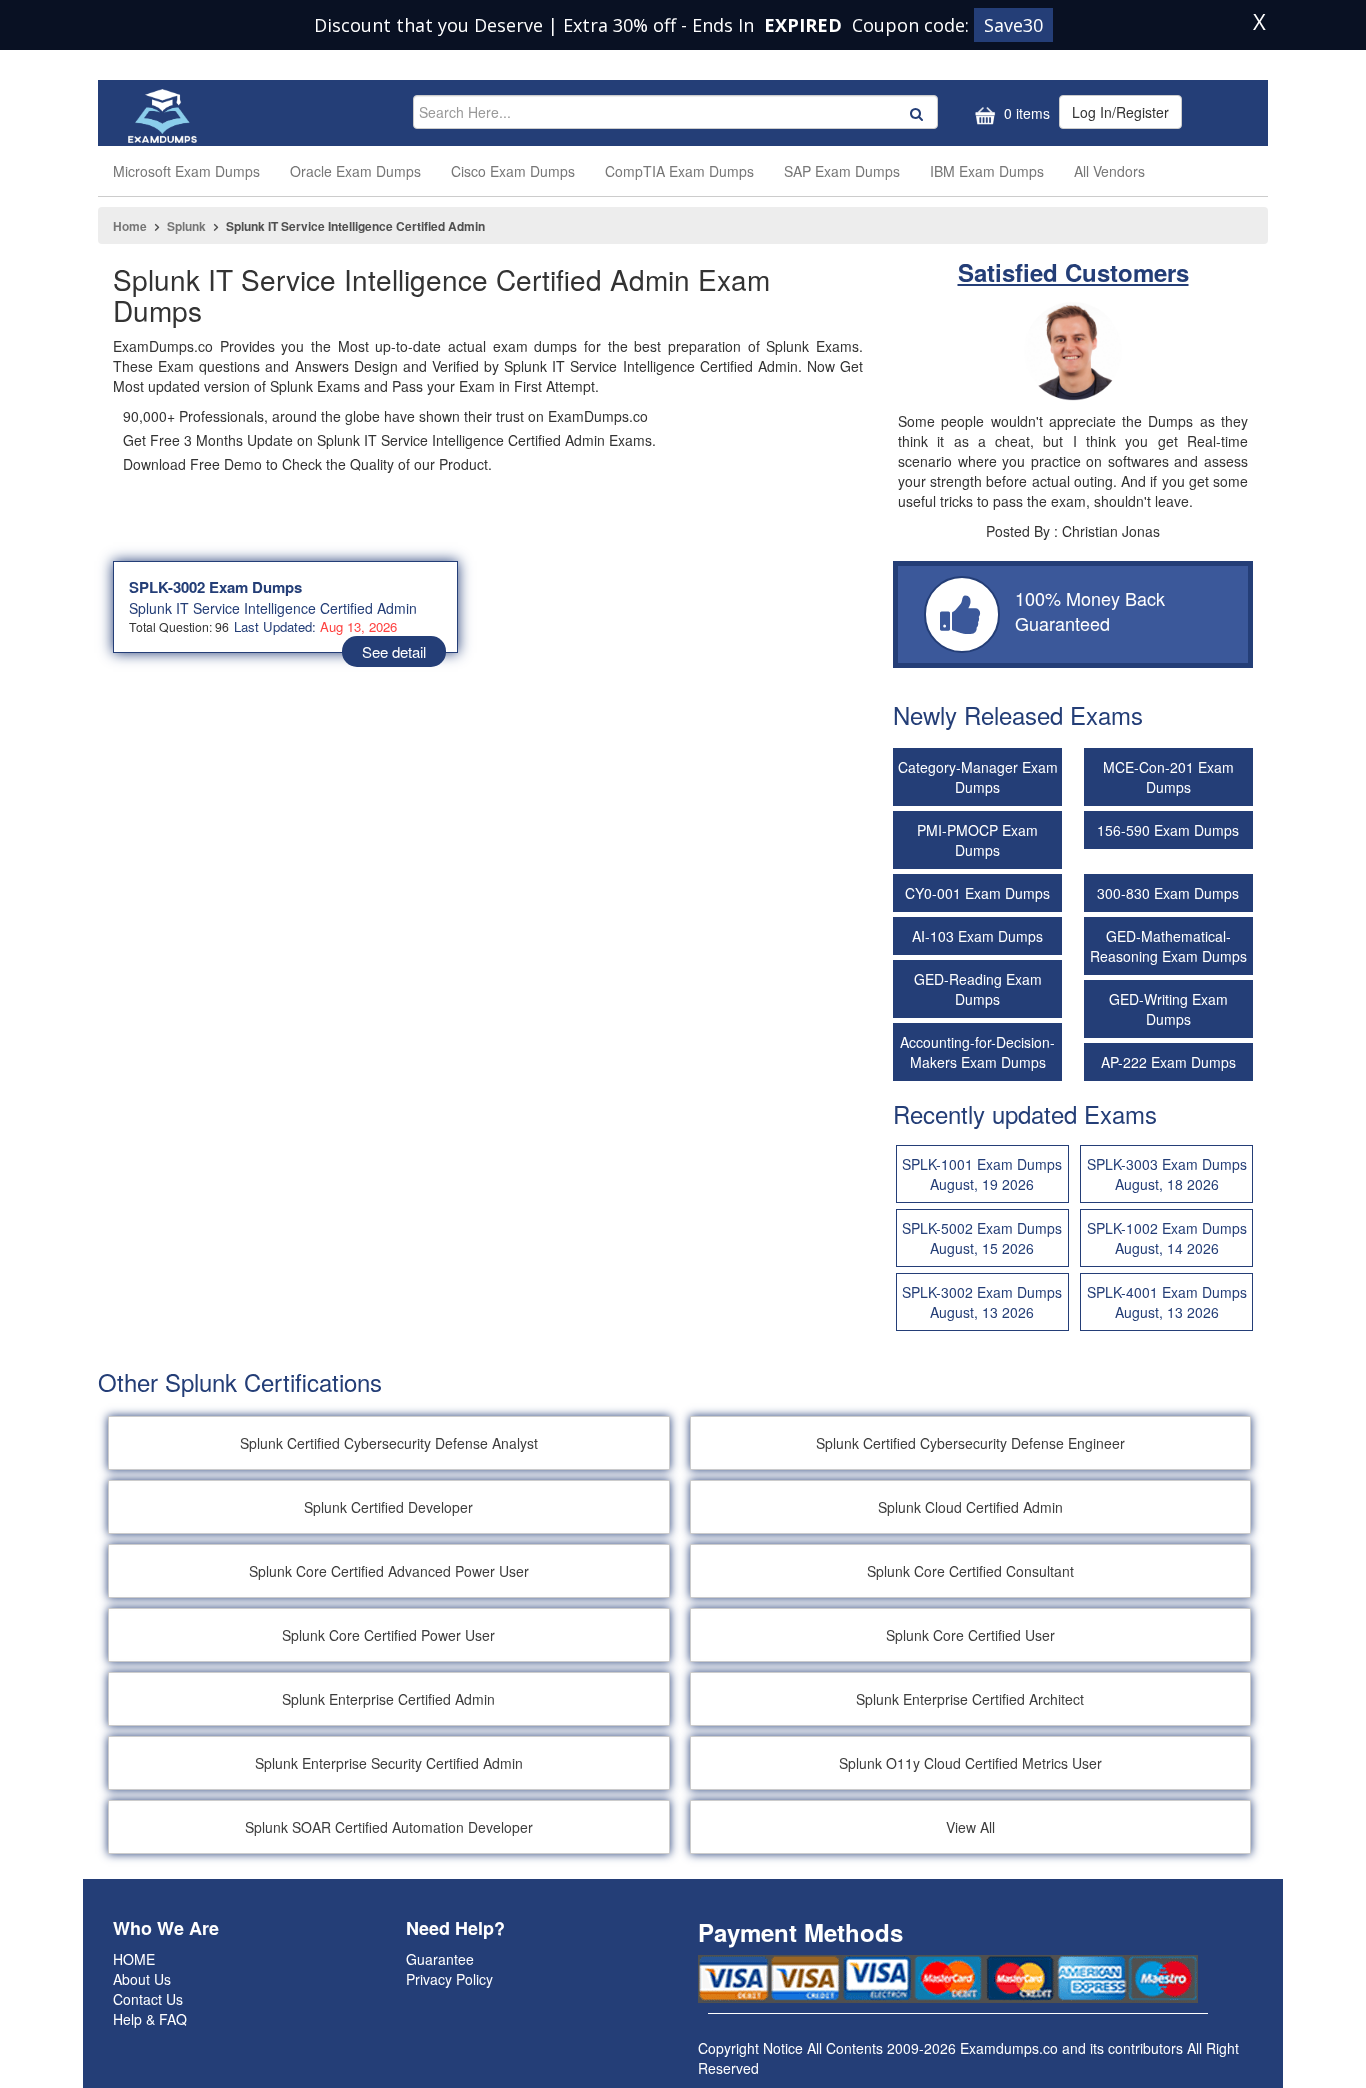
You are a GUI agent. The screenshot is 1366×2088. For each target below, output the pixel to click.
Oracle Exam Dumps (355, 171)
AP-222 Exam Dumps (1168, 1062)
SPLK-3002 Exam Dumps (215, 587)
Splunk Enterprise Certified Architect (970, 1699)
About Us (142, 1979)
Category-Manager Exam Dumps (978, 777)
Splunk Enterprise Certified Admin (388, 1699)
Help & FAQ (150, 2019)
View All (970, 1827)
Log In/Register (1120, 112)
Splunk (186, 226)
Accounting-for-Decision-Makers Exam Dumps (977, 1052)
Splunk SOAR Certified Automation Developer (389, 1827)
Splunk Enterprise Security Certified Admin (389, 1763)
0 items (1025, 113)
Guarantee (440, 1959)
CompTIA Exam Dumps (679, 171)
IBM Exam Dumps (987, 171)
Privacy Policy (449, 1979)
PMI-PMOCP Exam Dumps (977, 840)
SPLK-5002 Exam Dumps (982, 1238)
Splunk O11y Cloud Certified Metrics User (970, 1763)
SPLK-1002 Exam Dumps (1167, 1238)
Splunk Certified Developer (388, 1507)
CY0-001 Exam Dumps (977, 893)
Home (130, 226)
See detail (394, 651)
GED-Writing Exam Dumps (1168, 1009)
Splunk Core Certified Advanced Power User (389, 1571)
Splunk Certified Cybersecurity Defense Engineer (970, 1443)
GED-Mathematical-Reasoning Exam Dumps (1168, 946)
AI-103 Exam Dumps (977, 936)
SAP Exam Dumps (842, 171)
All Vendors (1109, 171)
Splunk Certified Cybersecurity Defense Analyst (389, 1443)
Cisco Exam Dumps (513, 171)
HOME (134, 1959)
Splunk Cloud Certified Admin (970, 1507)
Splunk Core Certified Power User (388, 1635)
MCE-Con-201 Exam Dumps (1168, 777)
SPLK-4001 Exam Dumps (1167, 1302)
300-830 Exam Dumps (1168, 893)
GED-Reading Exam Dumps (978, 989)
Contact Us (148, 1999)
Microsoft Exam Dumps (186, 171)
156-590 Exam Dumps (1168, 830)
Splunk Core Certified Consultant (970, 1571)
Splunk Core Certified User (970, 1635)
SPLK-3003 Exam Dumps (1167, 1174)
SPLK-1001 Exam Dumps (982, 1174)
